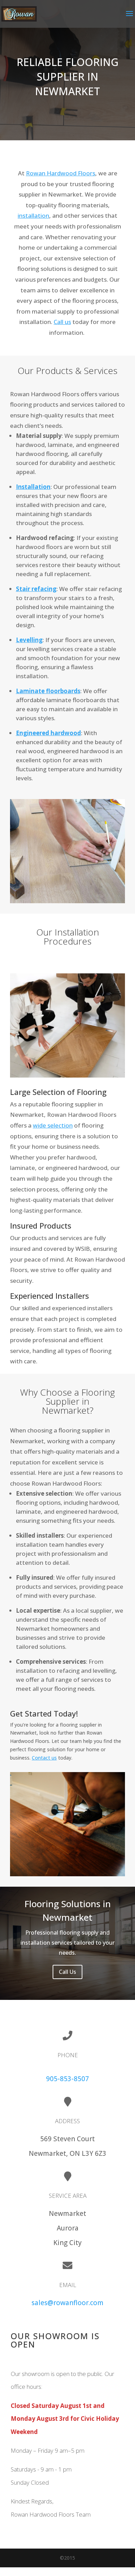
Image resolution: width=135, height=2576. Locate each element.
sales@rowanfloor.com (67, 2303)
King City (67, 2243)
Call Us (67, 1972)
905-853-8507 (67, 2079)
